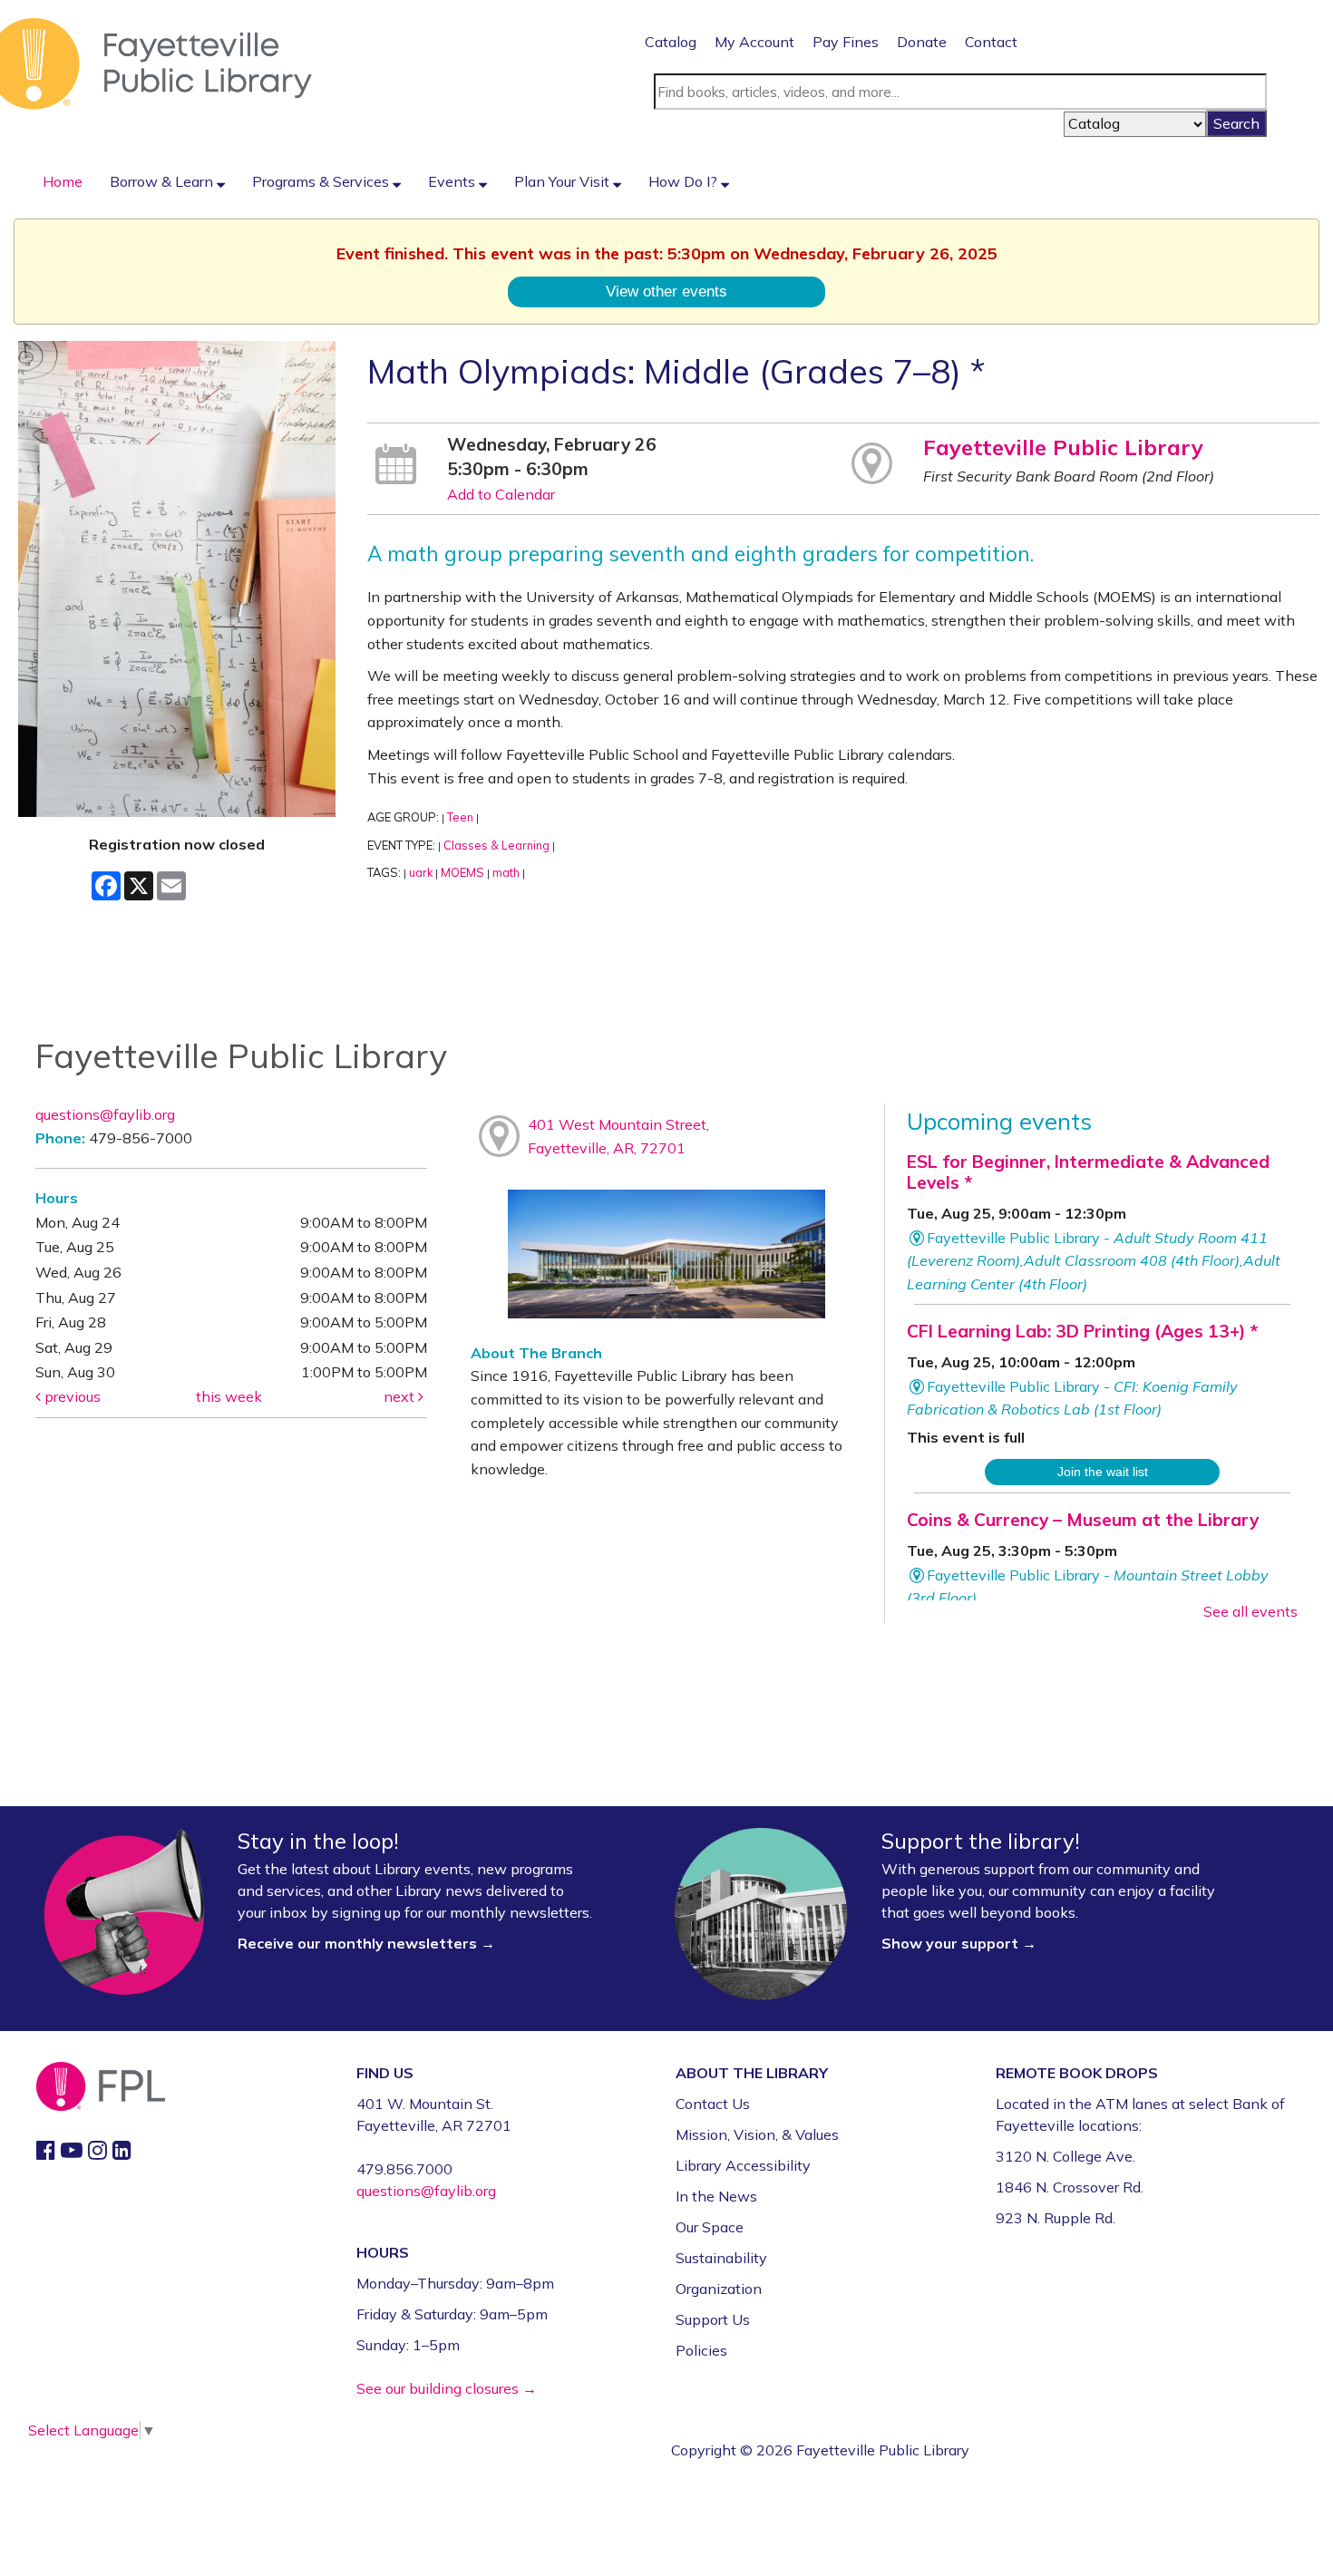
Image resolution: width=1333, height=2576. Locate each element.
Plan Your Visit (564, 181)
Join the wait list (1103, 1472)
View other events (666, 291)
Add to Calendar (501, 494)
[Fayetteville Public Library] (156, 63)
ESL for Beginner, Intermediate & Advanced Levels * (1088, 1172)
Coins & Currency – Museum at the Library (1083, 1520)
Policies (701, 2350)
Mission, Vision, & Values (757, 2134)
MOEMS (462, 872)
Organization (719, 2289)
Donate (922, 42)
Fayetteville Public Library (1063, 447)
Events (453, 181)
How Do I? (685, 181)
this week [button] (229, 1396)
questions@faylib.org (105, 1114)
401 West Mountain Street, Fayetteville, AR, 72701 (618, 1136)
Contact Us (713, 2104)
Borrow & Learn (163, 181)
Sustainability (721, 2258)
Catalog (671, 42)
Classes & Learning (496, 845)
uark (421, 872)
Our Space (710, 2227)
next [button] (401, 1396)
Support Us (713, 2319)
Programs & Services (322, 181)
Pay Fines (846, 42)
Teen (460, 817)
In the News (716, 2196)
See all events (1250, 1611)
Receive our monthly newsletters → (368, 1943)
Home (63, 181)
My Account (754, 42)
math (506, 872)
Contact (991, 42)
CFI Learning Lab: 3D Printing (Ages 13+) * (1082, 1331)
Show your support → (959, 1943)
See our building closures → (447, 2388)
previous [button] (71, 1396)
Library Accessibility (743, 2165)
